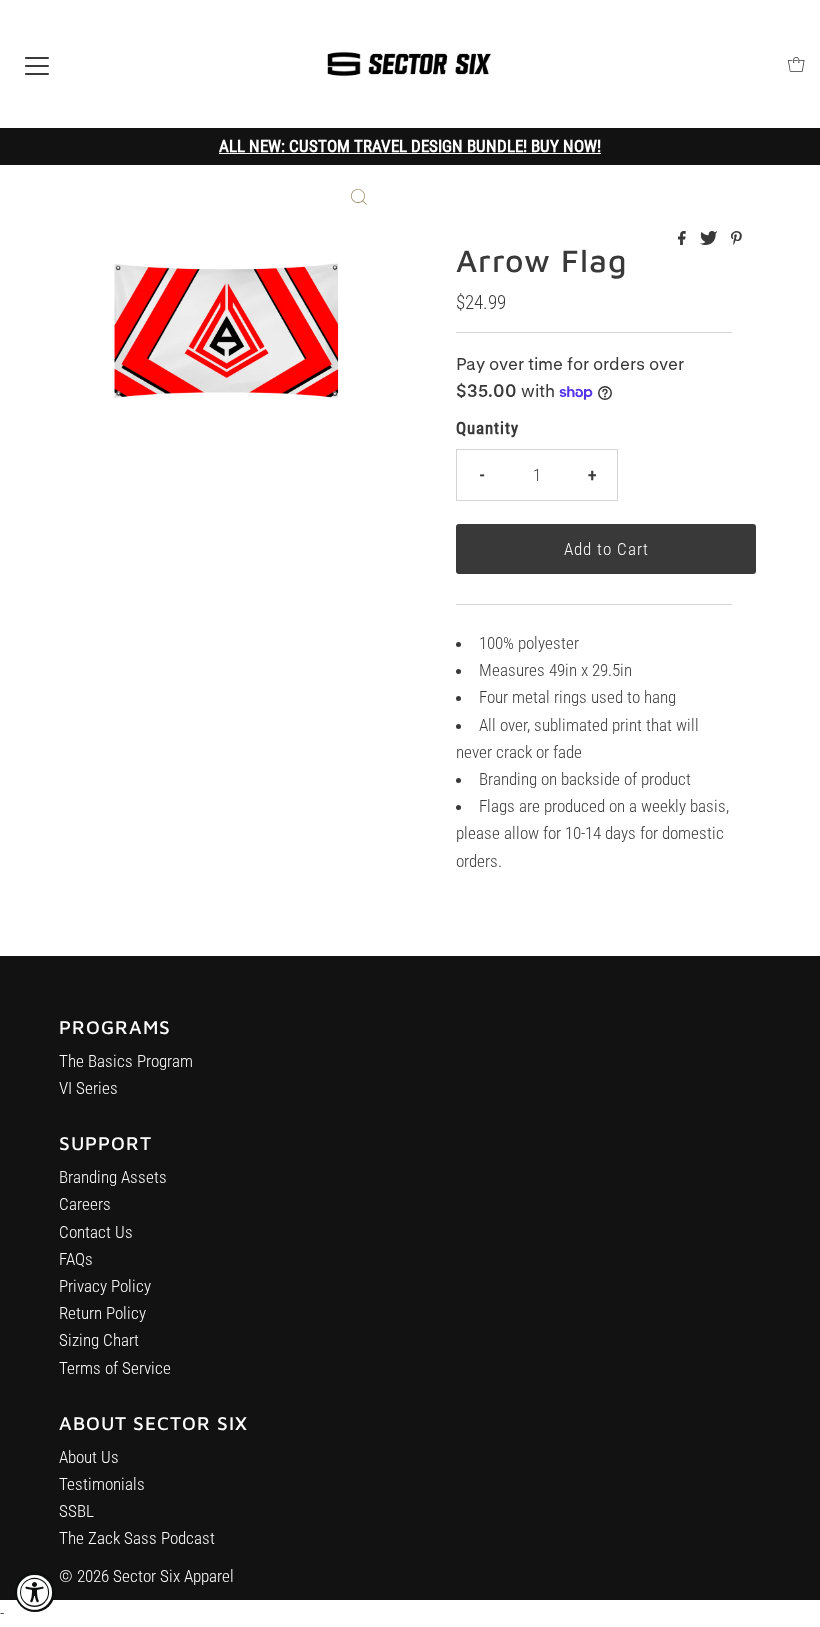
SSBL (76, 1511)
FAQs (76, 1259)
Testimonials (102, 1484)
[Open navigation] (37, 64)
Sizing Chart (99, 1340)
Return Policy (102, 1313)
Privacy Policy (105, 1286)
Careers (85, 1204)
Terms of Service (115, 1368)
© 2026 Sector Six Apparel (146, 1576)
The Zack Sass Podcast (137, 1538)
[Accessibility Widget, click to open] (35, 1592)
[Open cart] (796, 64)
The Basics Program (126, 1061)
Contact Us (96, 1232)
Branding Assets (113, 1177)
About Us (89, 1457)
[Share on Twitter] (710, 239)
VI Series (88, 1088)
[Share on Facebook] (684, 239)
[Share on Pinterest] (736, 239)
